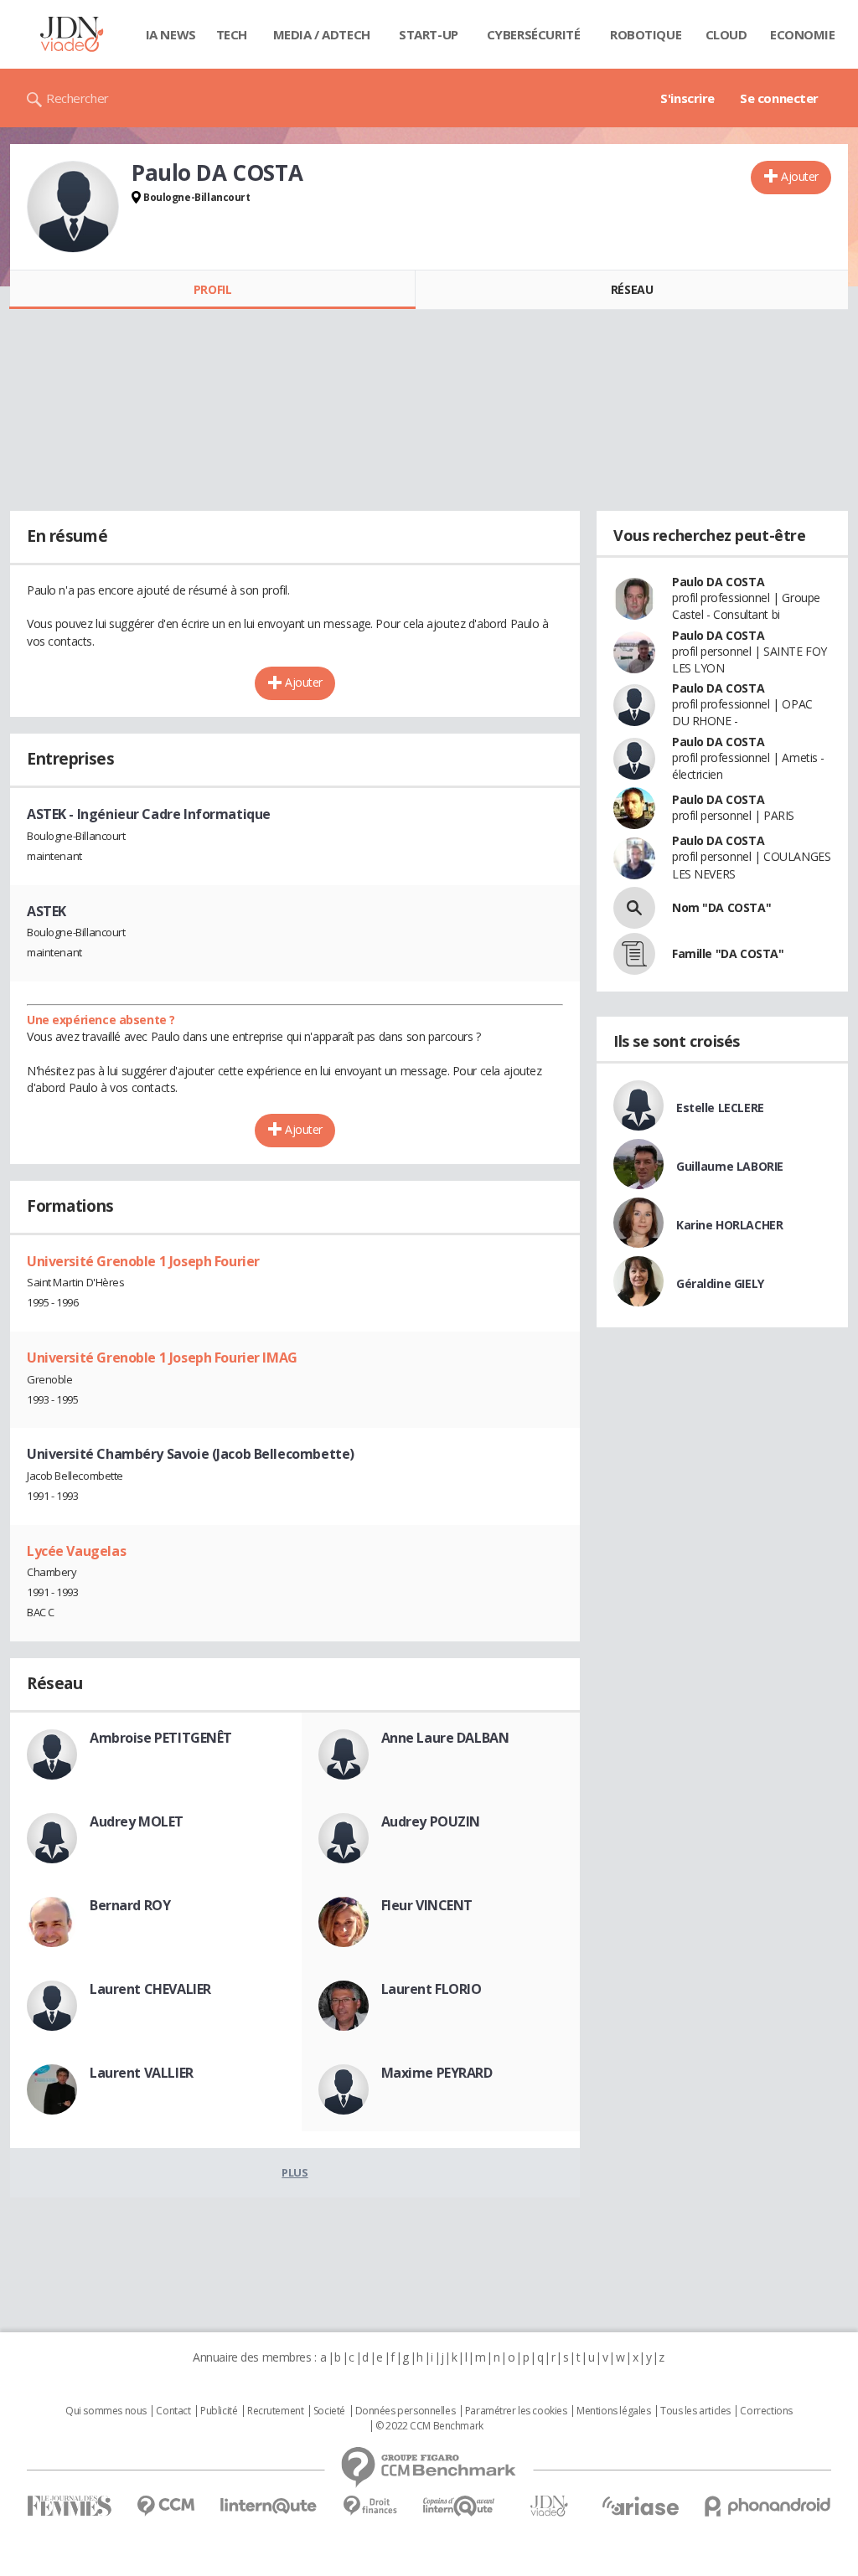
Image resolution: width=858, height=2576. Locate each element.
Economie (803, 34)
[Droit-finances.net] (370, 2506)
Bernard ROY (130, 1905)
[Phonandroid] (768, 2506)
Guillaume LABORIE (730, 1166)
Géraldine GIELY (720, 1283)
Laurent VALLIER (142, 2073)
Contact (173, 2411)
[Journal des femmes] (69, 2506)
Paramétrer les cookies (516, 2411)
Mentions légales (613, 2411)
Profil (212, 289)
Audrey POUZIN (431, 1821)
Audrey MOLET (137, 1821)
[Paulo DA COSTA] (73, 207)
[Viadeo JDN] (549, 2506)
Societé (329, 2411)
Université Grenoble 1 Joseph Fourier (143, 1261)
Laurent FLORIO (432, 1989)
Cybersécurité (534, 34)
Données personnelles (406, 2411)
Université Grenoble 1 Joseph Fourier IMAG (162, 1358)
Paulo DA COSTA (718, 582)
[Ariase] (640, 2506)
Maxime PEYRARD (437, 2073)
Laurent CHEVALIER (150, 1989)
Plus (295, 2172)
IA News (171, 34)
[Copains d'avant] (460, 2506)
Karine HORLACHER (729, 1225)
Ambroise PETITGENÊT (161, 1738)
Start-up (429, 34)
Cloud (726, 34)
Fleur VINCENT (427, 1905)
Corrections (766, 2411)
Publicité (219, 2411)
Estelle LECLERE (720, 1108)
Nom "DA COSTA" (721, 907)
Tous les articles (695, 2411)
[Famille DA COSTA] (634, 954)
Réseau (632, 289)
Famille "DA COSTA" (728, 953)
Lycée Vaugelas (76, 1551)
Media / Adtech (322, 34)
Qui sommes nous (106, 2411)
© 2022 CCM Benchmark (429, 2426)
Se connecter (779, 98)
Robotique (646, 34)
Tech (232, 34)
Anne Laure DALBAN (445, 1738)
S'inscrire (687, 98)
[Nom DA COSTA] (634, 908)
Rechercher (78, 98)
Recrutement (275, 2411)
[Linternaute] (269, 2506)
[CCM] (165, 2506)
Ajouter (800, 176)
